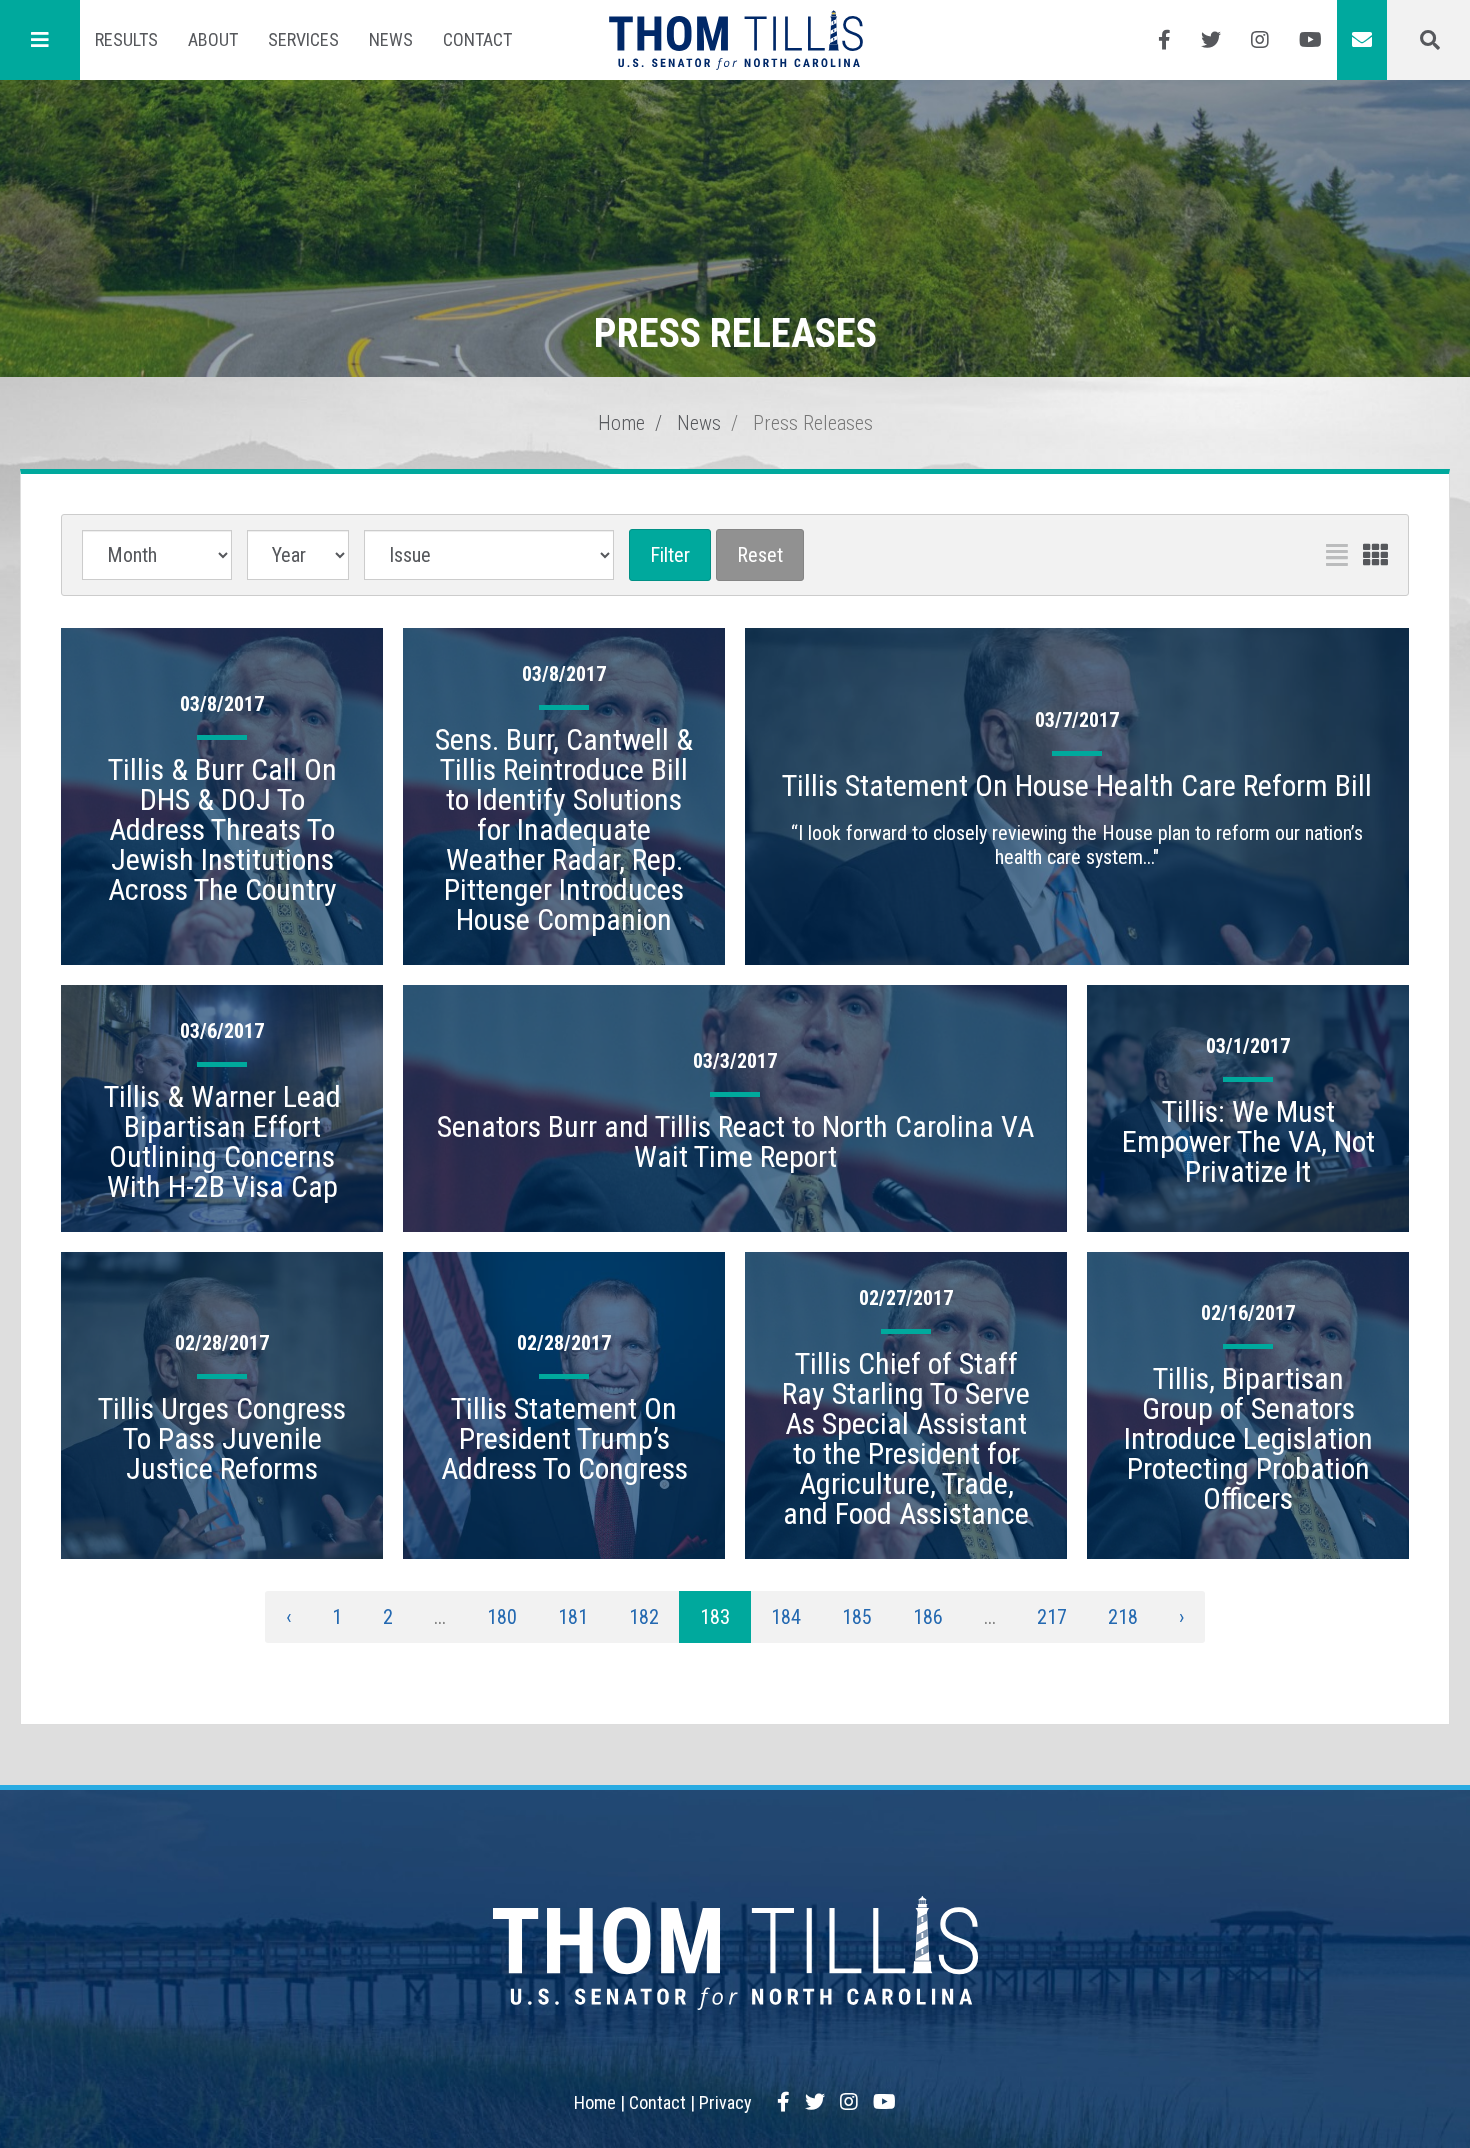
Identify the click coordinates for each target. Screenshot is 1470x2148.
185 (857, 1617)
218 (1123, 1617)
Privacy (725, 2102)
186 (928, 1617)
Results (126, 39)
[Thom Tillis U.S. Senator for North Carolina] (735, 40)
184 (786, 1617)
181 (573, 1617)
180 (502, 1617)
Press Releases (813, 423)
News (391, 39)
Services (303, 39)
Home (621, 423)
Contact (477, 39)
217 (1052, 1617)
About (213, 39)
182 (644, 1617)
